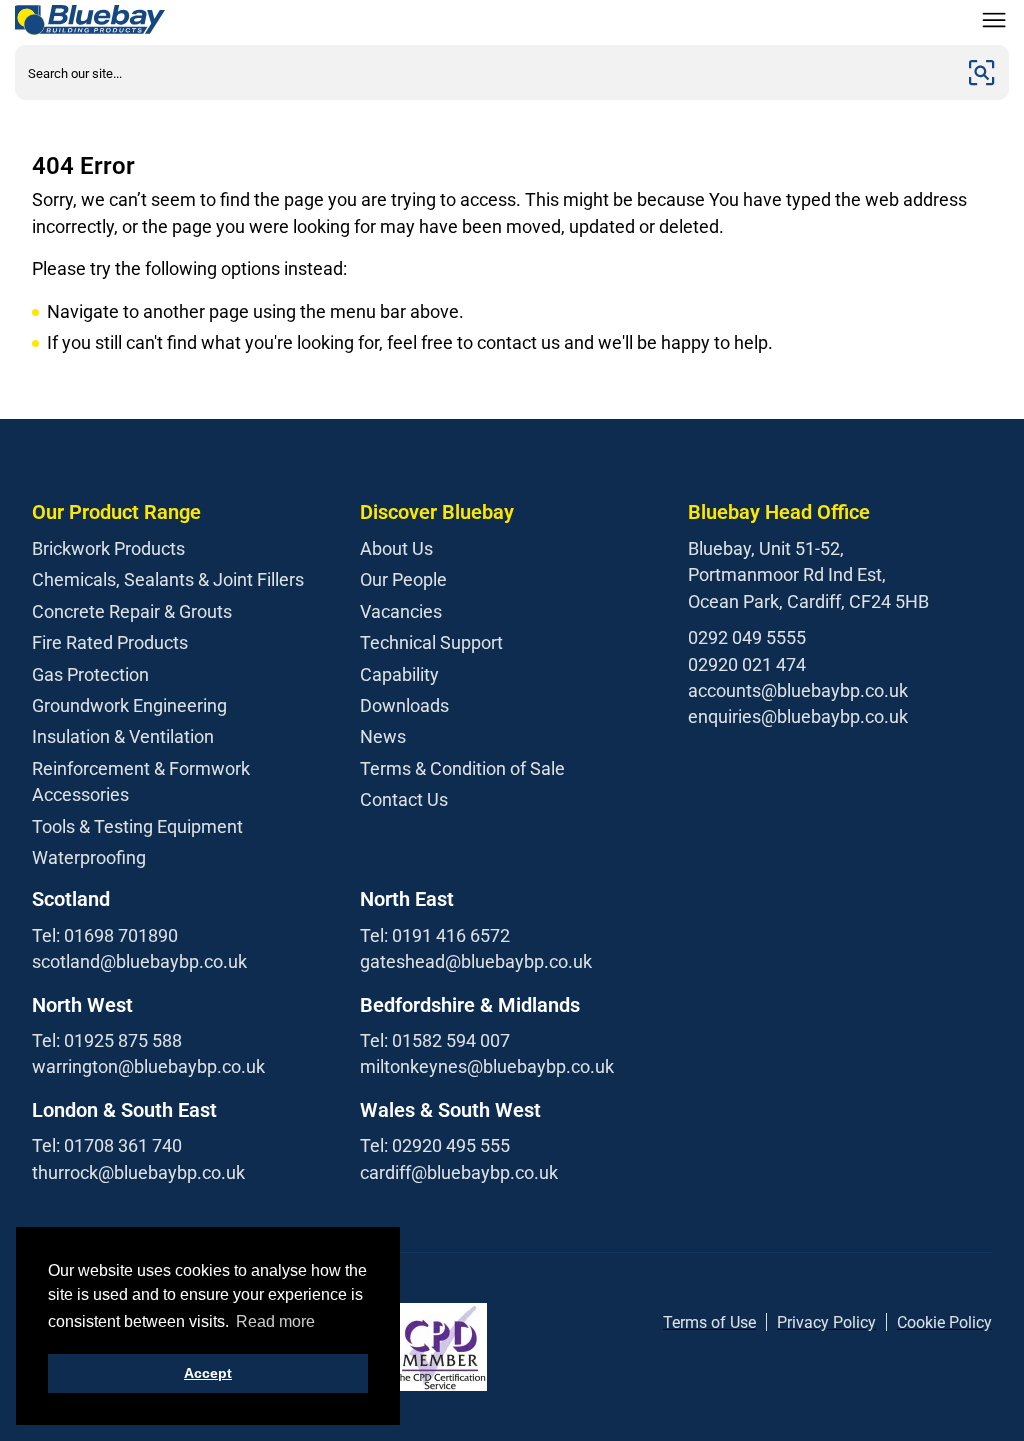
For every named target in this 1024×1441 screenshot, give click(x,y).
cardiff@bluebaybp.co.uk (459, 1172)
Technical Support (431, 642)
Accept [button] (208, 1373)
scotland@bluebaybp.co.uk (139, 961)
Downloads (404, 705)
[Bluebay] (90, 20)
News (383, 736)
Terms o (691, 1322)
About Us (396, 548)
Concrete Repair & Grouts (132, 611)
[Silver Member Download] (440, 1347)
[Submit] (982, 72)
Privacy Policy (826, 1322)
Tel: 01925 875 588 (107, 1040)
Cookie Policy (944, 1322)
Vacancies (401, 611)
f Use (738, 1322)
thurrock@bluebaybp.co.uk (138, 1172)
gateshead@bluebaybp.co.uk (476, 961)
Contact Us (404, 799)
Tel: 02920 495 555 (435, 1145)
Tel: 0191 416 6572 (435, 935)
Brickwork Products (108, 548)
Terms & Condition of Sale (462, 768)
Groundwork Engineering (129, 705)
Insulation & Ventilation (123, 736)
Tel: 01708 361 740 (107, 1145)
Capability (399, 674)
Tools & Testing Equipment (137, 826)
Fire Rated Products (110, 642)
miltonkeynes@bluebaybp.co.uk (487, 1066)
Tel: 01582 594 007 (435, 1040)
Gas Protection (90, 674)
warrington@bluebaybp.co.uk (148, 1066)
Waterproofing (89, 857)
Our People (403, 579)
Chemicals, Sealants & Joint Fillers (168, 579)
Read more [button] (275, 1321)
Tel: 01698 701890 (105, 935)
